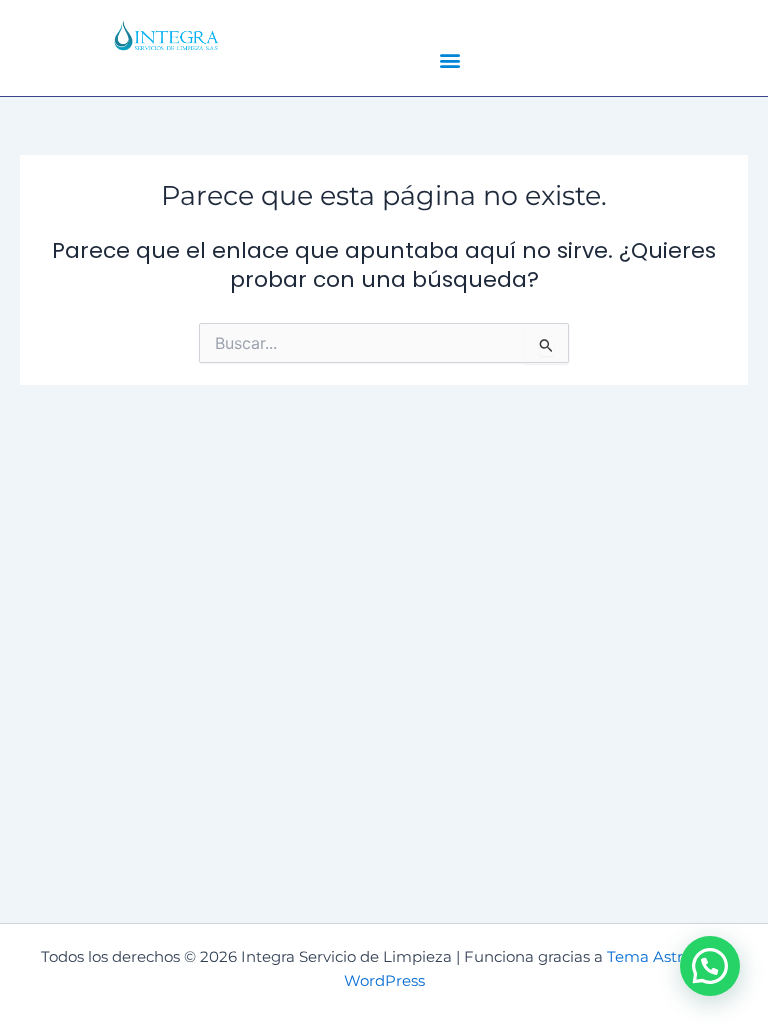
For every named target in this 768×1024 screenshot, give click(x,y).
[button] (450, 59)
